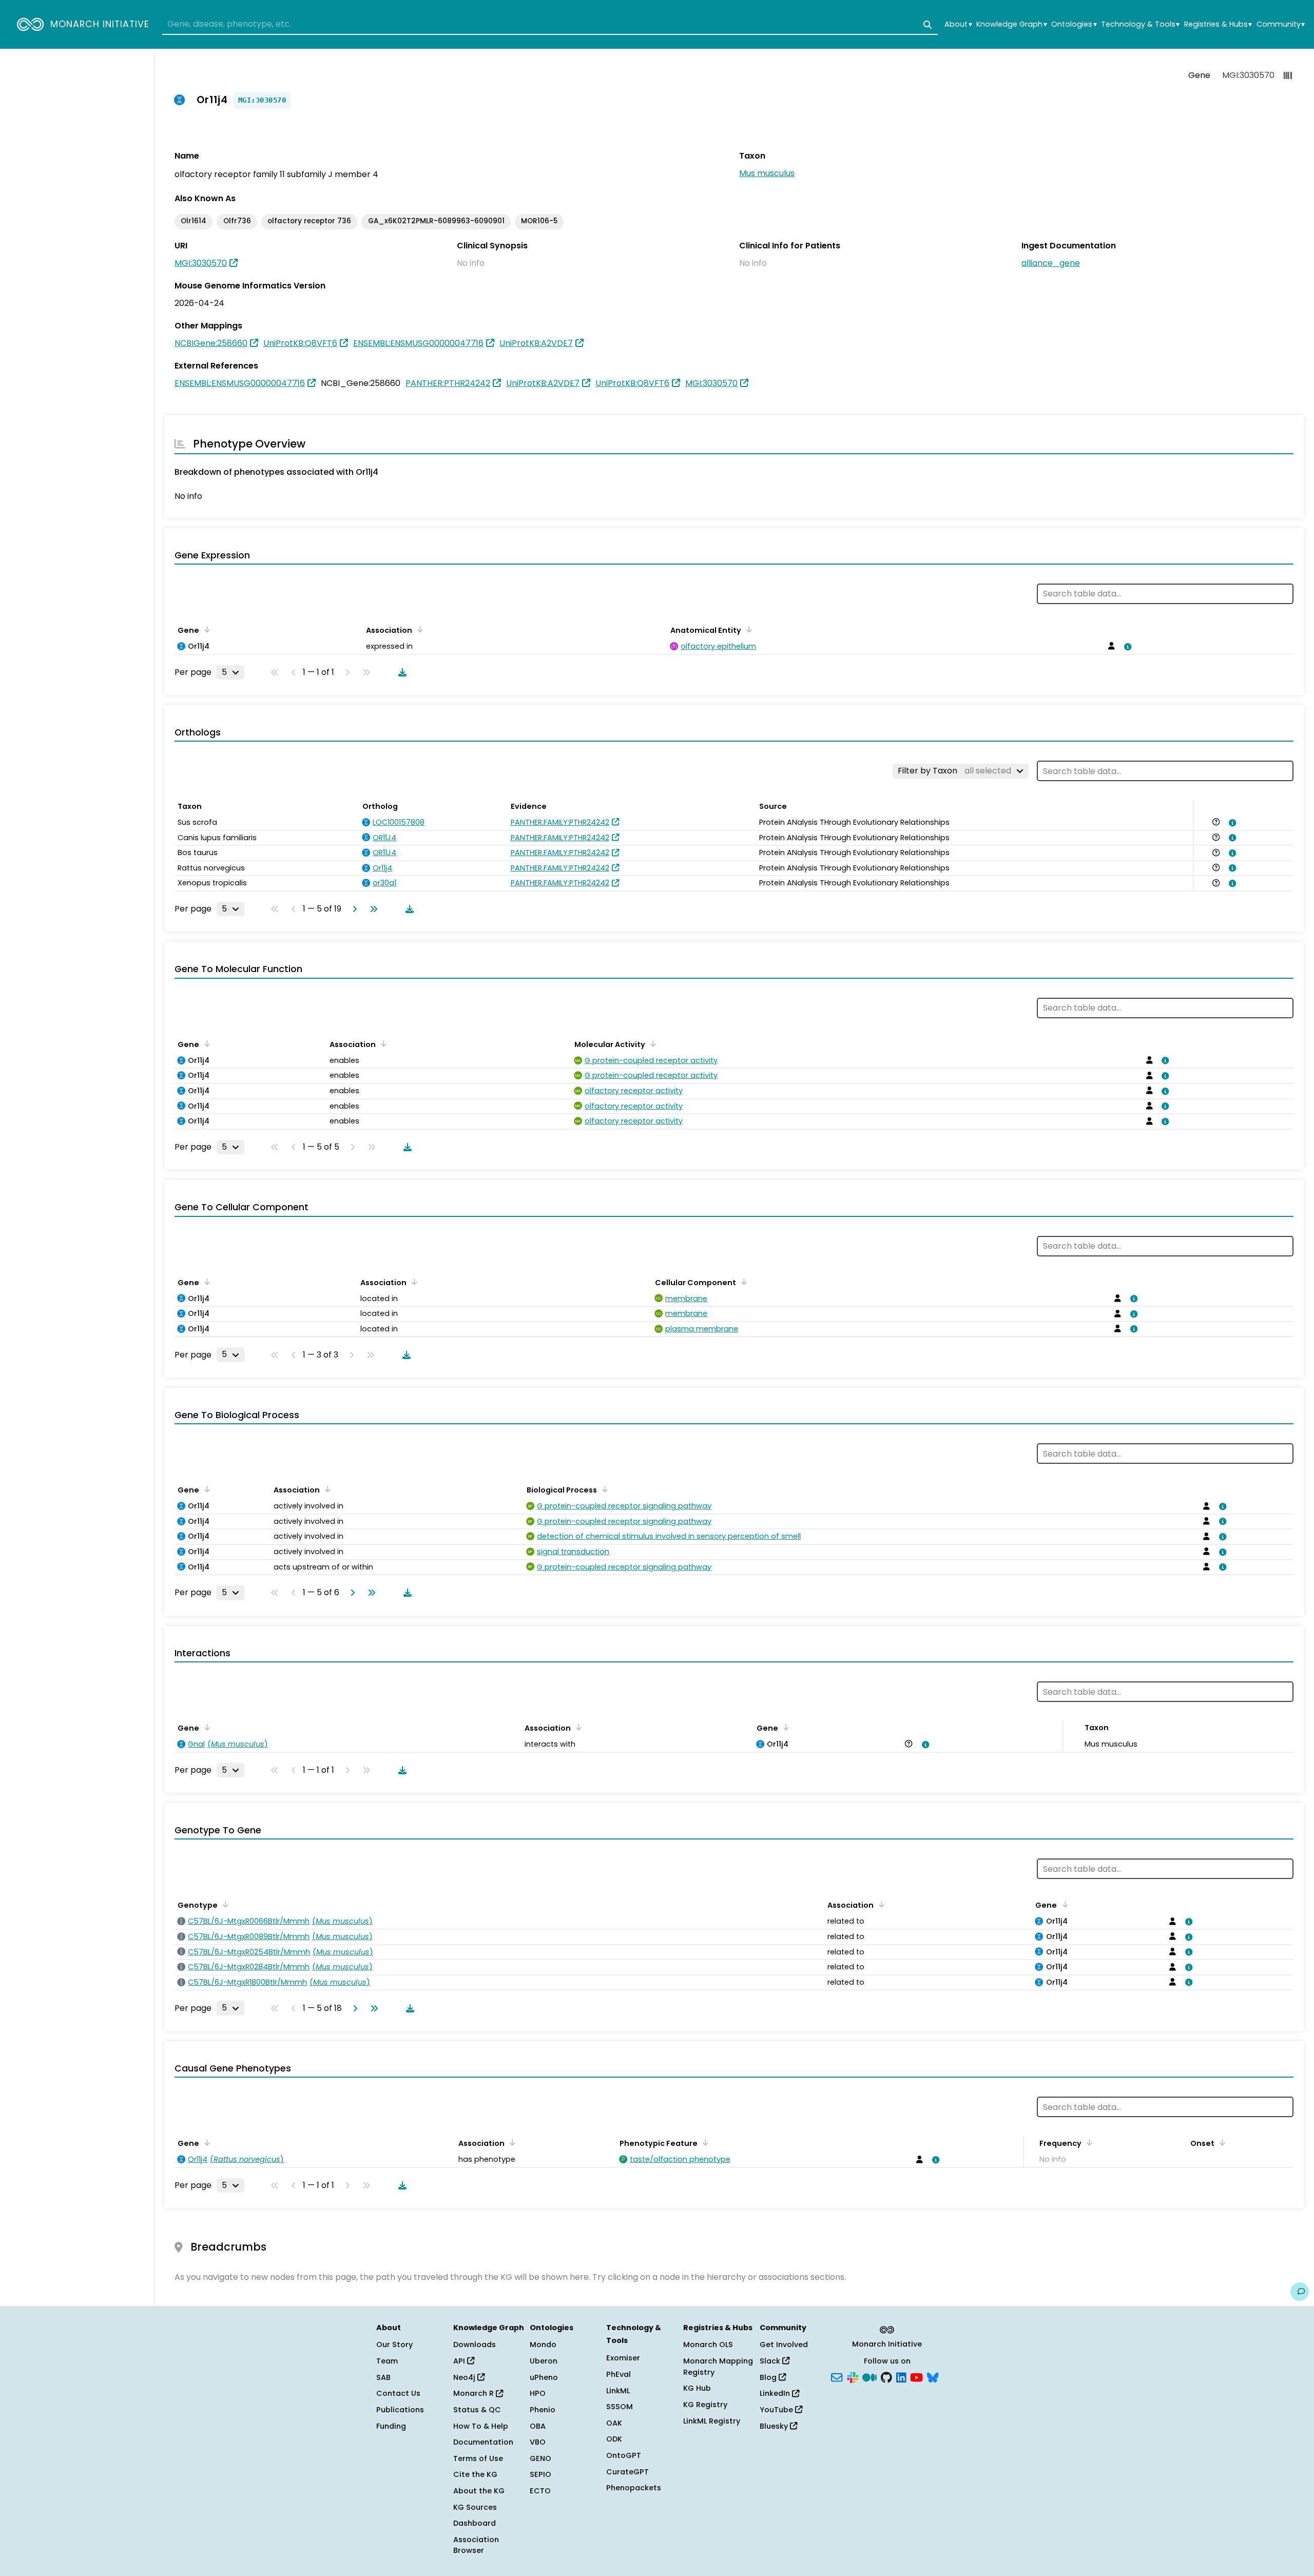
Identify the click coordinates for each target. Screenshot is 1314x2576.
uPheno (544, 2377)
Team (387, 2361)
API (460, 2361)
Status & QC (477, 2410)
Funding (391, 2426)
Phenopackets (634, 2488)
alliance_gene (1051, 263)
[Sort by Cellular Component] (742, 1282)
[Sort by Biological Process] (603, 1489)
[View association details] (1126, 647)
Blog (769, 2377)
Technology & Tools (1140, 24)
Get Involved (784, 2345)
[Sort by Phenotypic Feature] (704, 2142)
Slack (771, 2361)
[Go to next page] (353, 909)
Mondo (543, 2345)
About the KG (479, 2491)
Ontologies (1074, 24)
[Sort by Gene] (205, 629)
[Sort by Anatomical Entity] (747, 629)
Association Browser (476, 2545)
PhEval (619, 2374)
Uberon (544, 2361)
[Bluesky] (933, 2376)
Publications (400, 2410)
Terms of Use (478, 2458)
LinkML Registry (712, 2421)
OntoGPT (624, 2455)
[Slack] (853, 2376)
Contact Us (398, 2393)
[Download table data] (400, 672)
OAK (614, 2423)
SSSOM (620, 2407)
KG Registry (705, 2405)
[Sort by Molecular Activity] (651, 1043)
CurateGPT (627, 2472)
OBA (538, 2426)
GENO (540, 2458)
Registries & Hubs (1218, 24)
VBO (538, 2442)
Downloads (475, 2345)
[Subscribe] (837, 2376)
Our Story (394, 2345)
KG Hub (697, 2388)
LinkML (618, 2391)
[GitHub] (886, 2376)
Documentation (483, 2442)
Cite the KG (475, 2474)
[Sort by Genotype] (224, 1904)
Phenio (543, 2410)
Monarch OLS (708, 2345)
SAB (383, 2377)
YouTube (777, 2410)
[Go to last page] (372, 909)
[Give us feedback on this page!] (1300, 2292)
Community (1281, 24)
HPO (538, 2393)
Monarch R (475, 2393)
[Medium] (869, 2376)
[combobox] (550, 25)
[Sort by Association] (418, 629)
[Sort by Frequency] (1088, 2142)
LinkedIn (776, 2393)
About (958, 24)
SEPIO (540, 2474)
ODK (614, 2439)
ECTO (540, 2491)
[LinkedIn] (901, 2376)
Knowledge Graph (1011, 24)
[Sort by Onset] (1221, 2142)
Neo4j (465, 2377)
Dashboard (475, 2523)
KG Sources (475, 2507)
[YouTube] (916, 2376)
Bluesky (775, 2426)
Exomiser (623, 2358)
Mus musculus (767, 173)
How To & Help (481, 2426)
